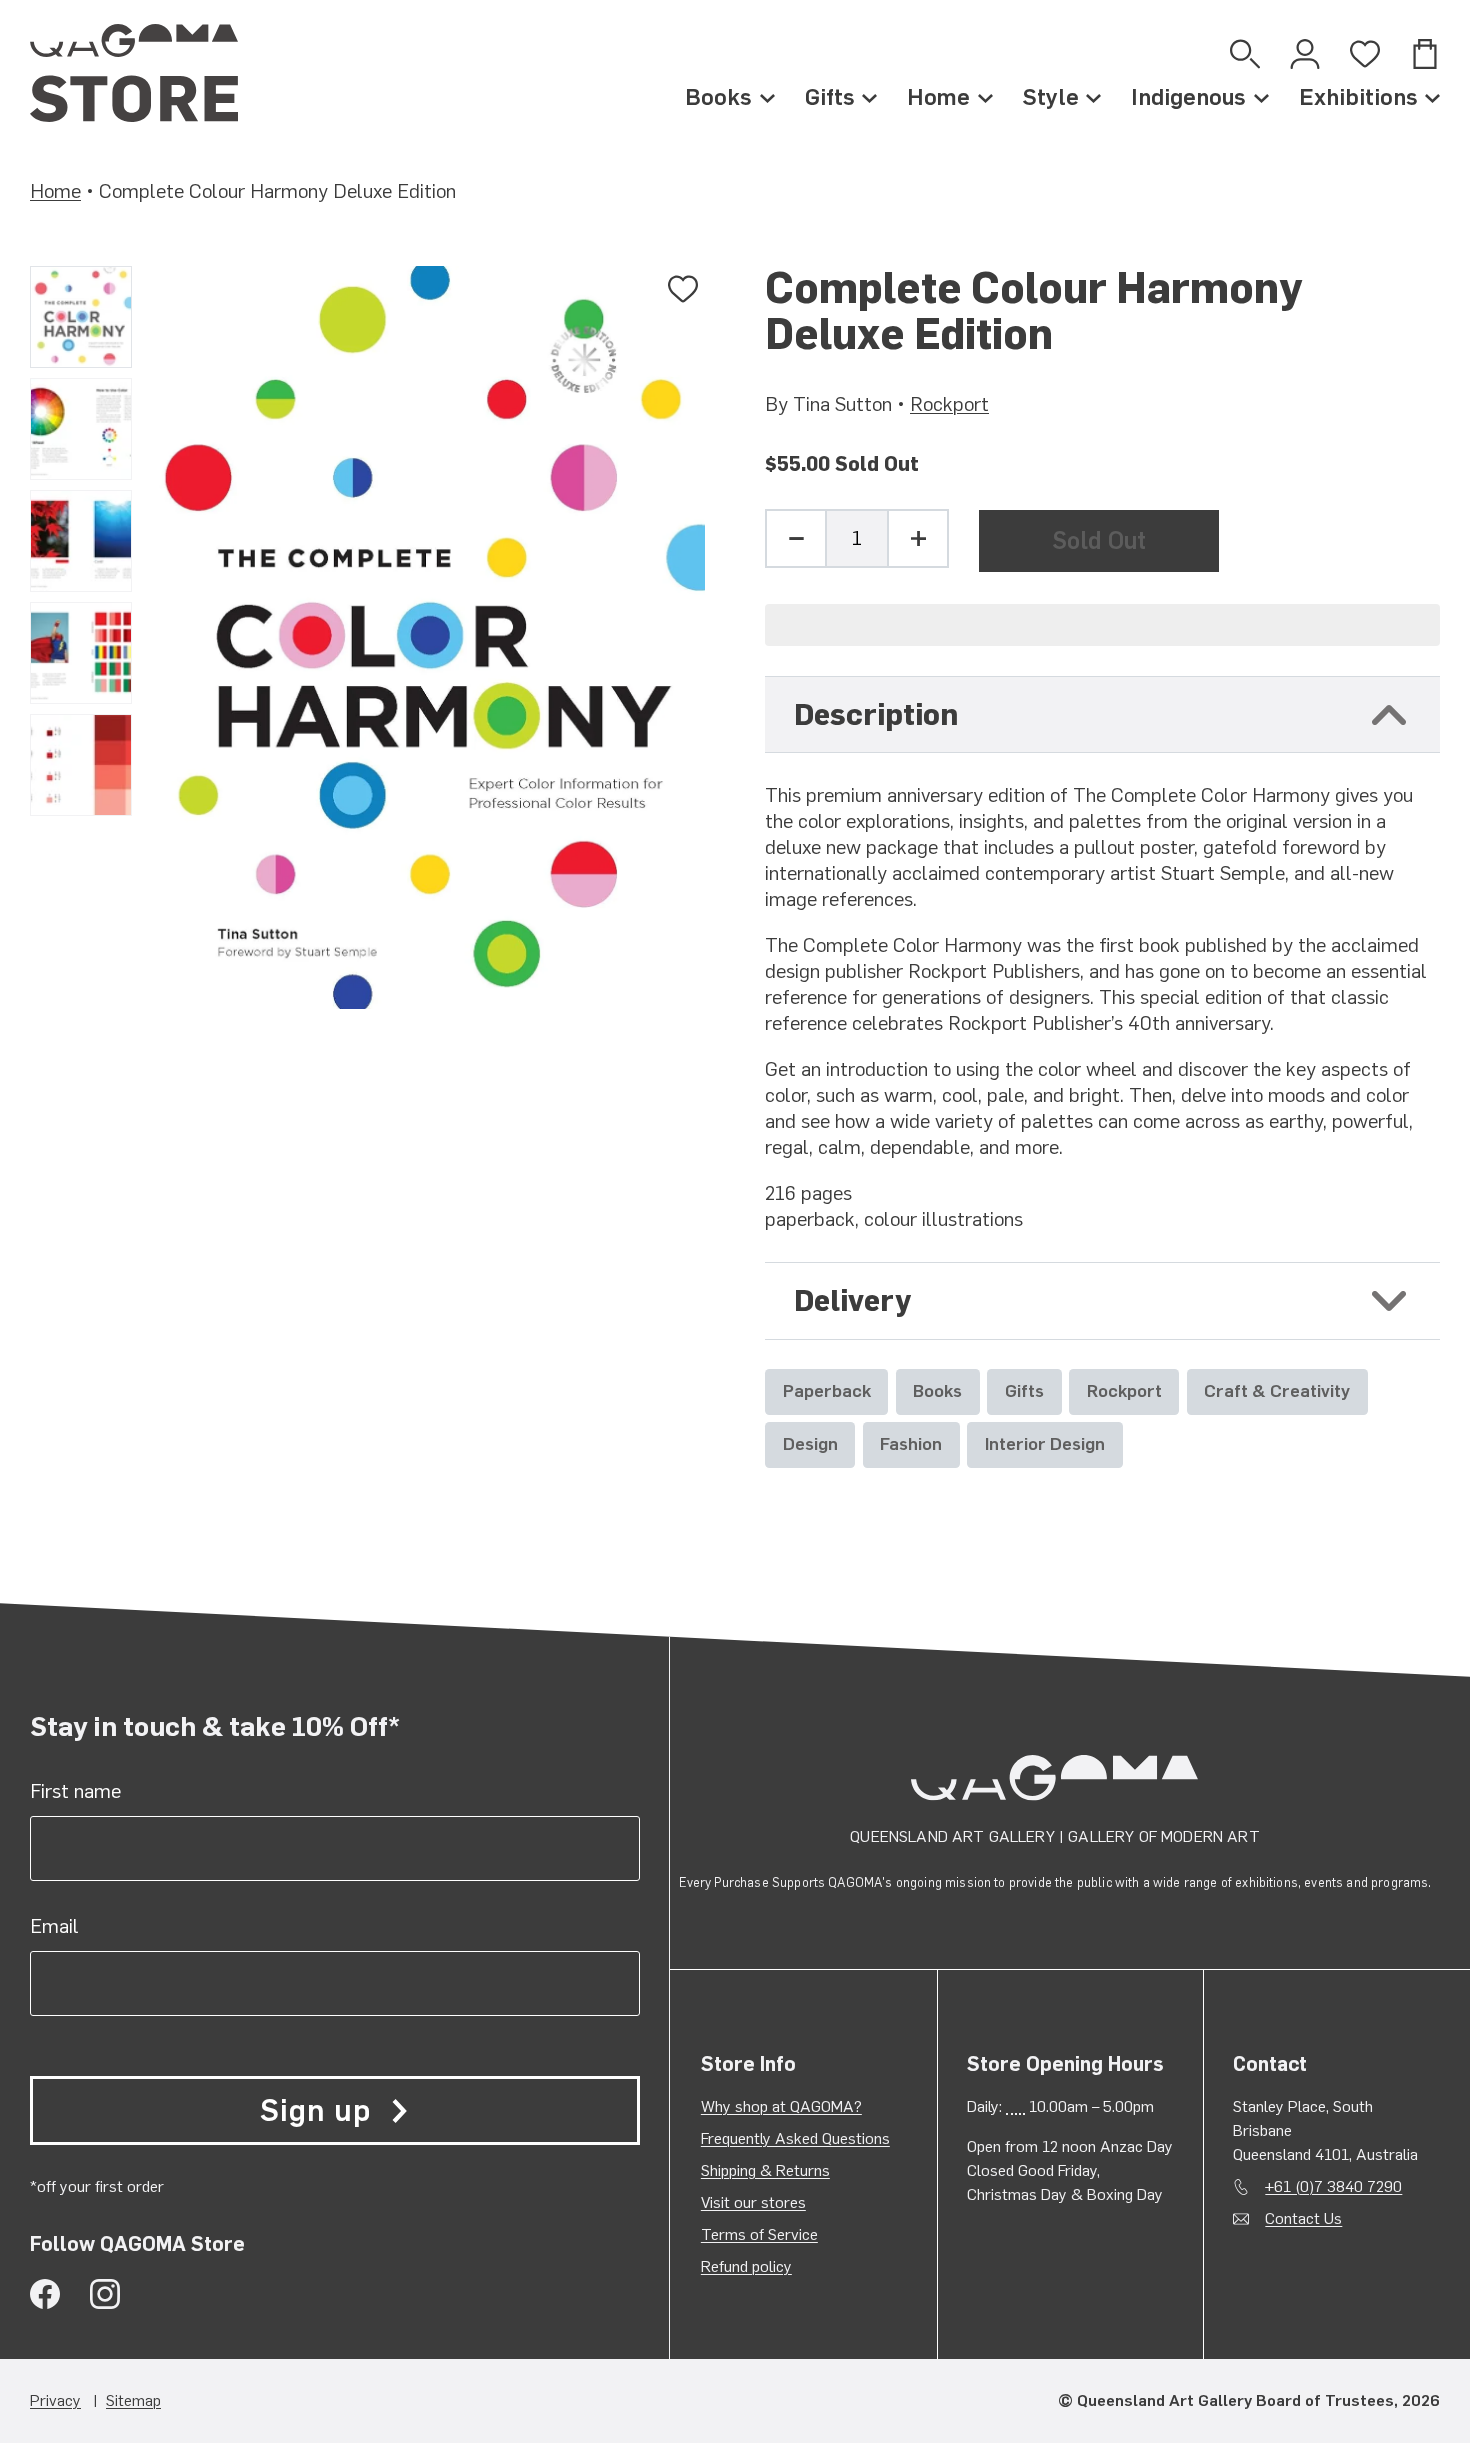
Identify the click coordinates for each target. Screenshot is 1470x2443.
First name (75, 1791)
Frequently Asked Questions (795, 2138)
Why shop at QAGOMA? (781, 2106)
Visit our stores (753, 2202)
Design (810, 1443)
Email (54, 1926)
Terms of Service (759, 2234)
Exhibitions (1358, 97)
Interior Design (1045, 1443)
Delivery (852, 1300)
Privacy (55, 2400)
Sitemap (133, 2400)
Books (718, 97)
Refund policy (746, 2266)
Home (938, 97)
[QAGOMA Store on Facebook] (45, 2294)
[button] (1102, 625)
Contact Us (1303, 2218)
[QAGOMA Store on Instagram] (105, 2294)
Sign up (315, 2110)
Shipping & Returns (765, 2170)
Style (1051, 97)
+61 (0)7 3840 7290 (1333, 2186)
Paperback (827, 1390)
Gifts (830, 97)
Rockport (949, 404)
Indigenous (1188, 97)
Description (876, 714)
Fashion (911, 1443)
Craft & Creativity (1277, 1390)
